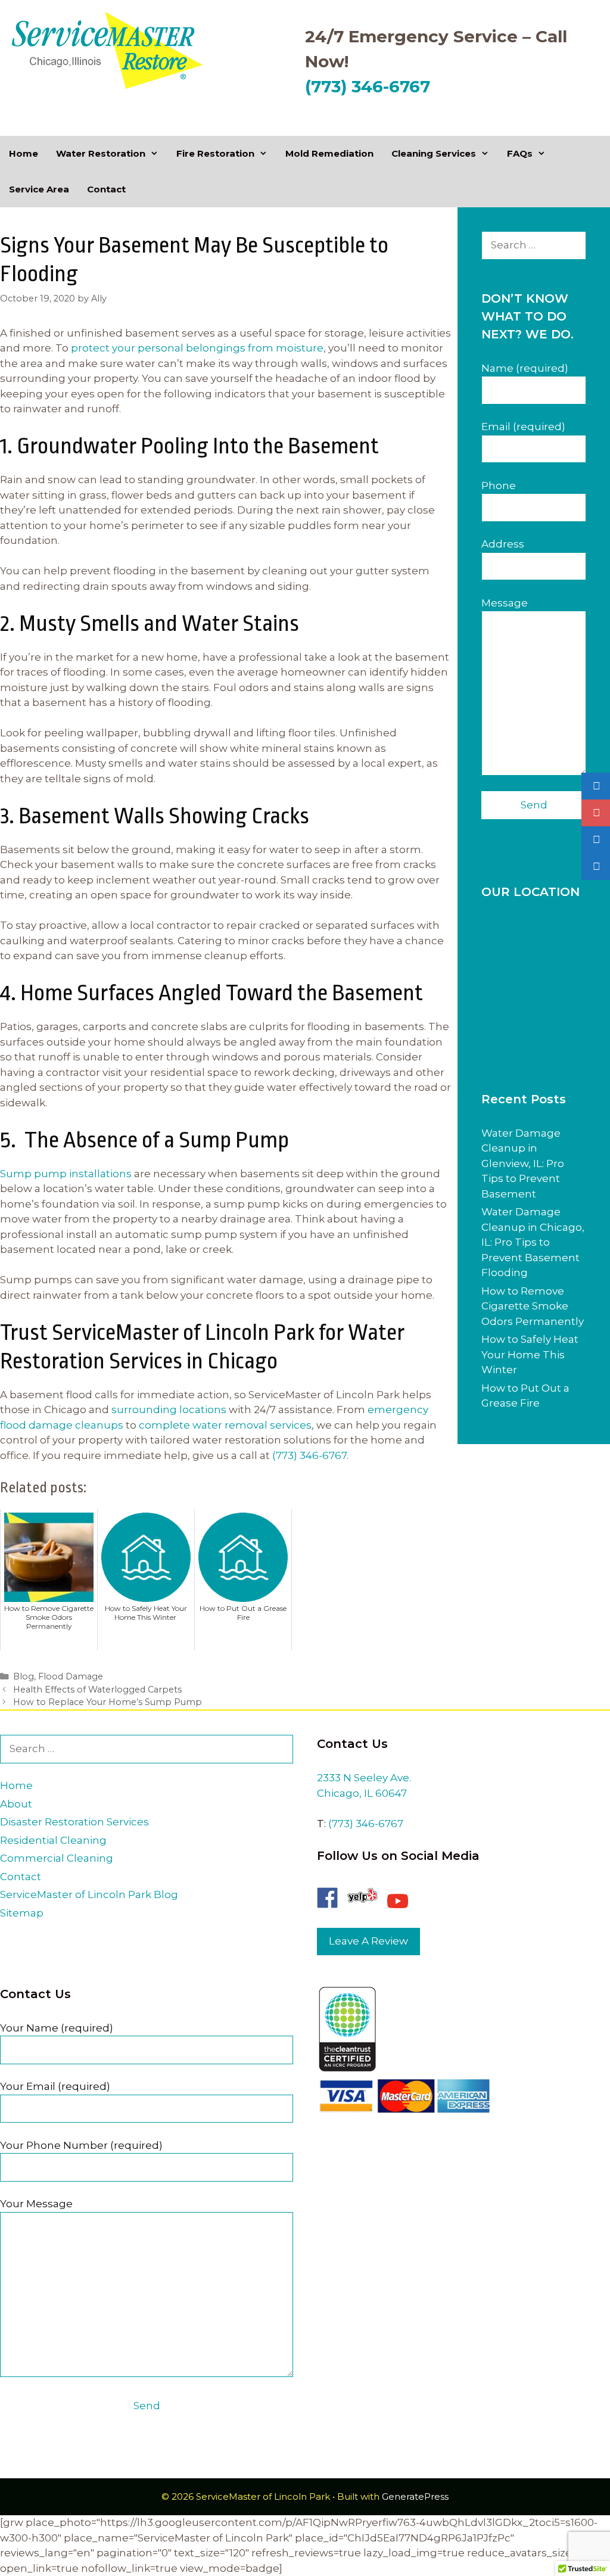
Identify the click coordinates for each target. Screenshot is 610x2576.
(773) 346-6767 (368, 86)
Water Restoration (101, 153)
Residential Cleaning (53, 1840)
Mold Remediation (329, 153)
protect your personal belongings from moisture (197, 348)
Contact (106, 189)
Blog (24, 1676)
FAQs (520, 153)
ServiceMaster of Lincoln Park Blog (89, 1894)
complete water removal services (225, 1425)
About (16, 1804)
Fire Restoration (215, 153)
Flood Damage (71, 1676)
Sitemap (22, 1913)
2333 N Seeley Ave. (364, 1778)
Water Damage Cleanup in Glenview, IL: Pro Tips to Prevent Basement (523, 1163)
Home (24, 153)
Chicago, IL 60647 (362, 1793)
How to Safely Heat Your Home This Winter (530, 1354)
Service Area (39, 189)
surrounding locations (169, 1410)
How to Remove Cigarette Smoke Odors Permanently (533, 1306)
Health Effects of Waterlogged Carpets (97, 1690)
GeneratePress (415, 2496)
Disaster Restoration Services (74, 1822)
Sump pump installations (66, 1174)
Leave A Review (368, 1941)
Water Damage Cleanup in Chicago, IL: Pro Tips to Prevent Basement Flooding (533, 1242)
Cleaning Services (434, 153)
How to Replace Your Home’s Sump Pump (108, 1702)
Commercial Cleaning (57, 1858)
